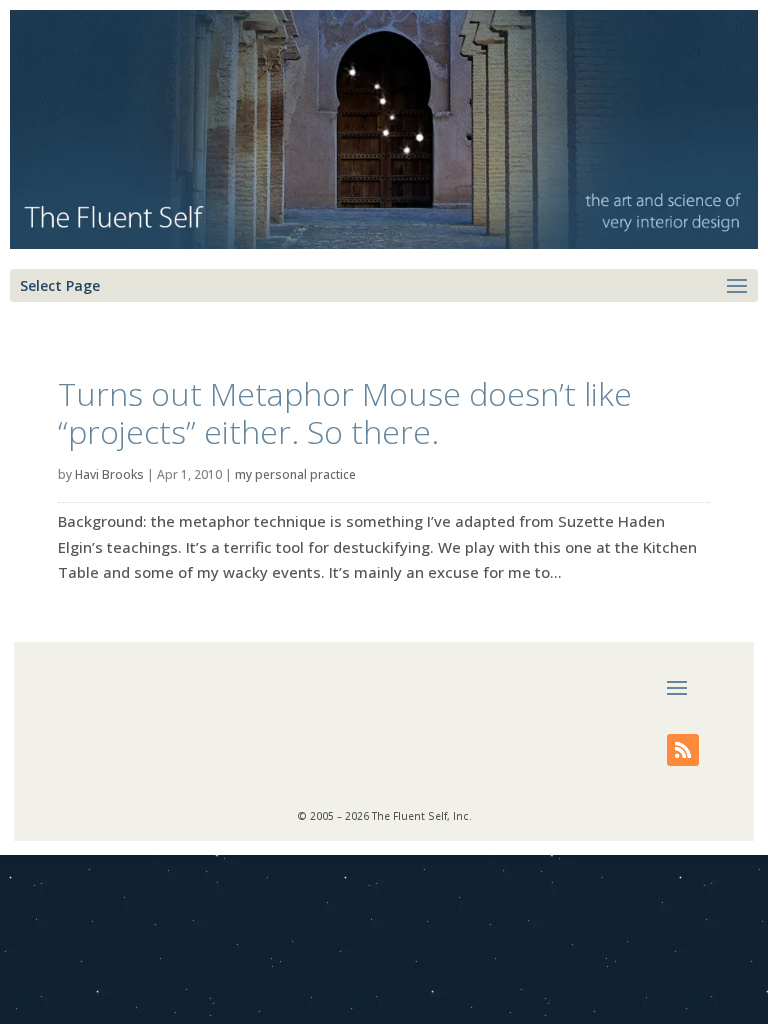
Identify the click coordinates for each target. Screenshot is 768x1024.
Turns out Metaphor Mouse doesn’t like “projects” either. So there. (345, 412)
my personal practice (295, 474)
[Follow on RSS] (683, 750)
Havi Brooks (109, 474)
